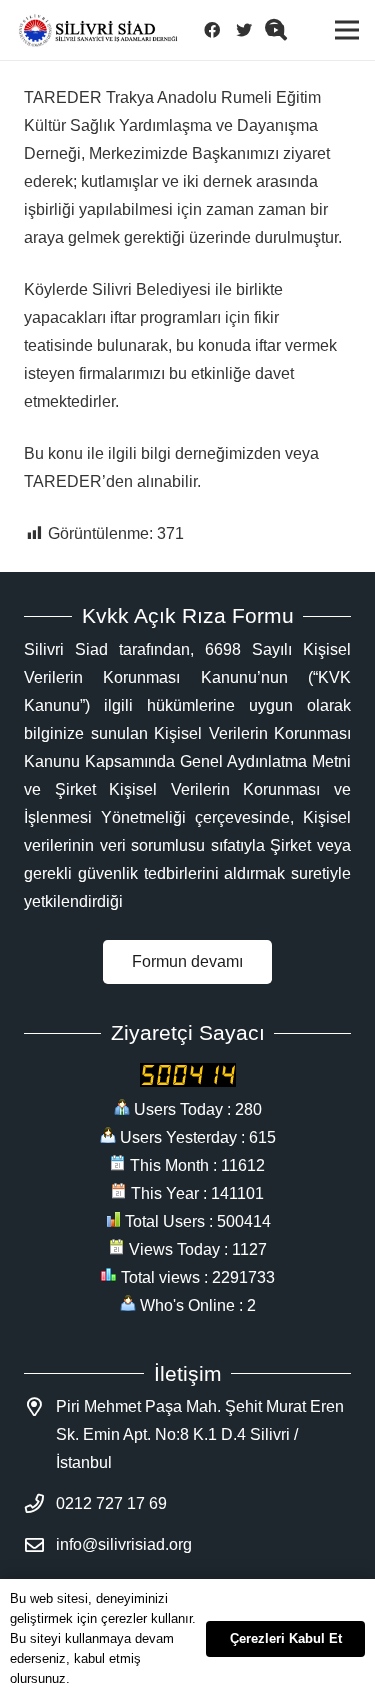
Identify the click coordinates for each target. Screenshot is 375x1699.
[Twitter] (250, 30)
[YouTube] (282, 30)
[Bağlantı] (98, 30)
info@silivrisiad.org (124, 1544)
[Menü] (347, 30)
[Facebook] (218, 30)
